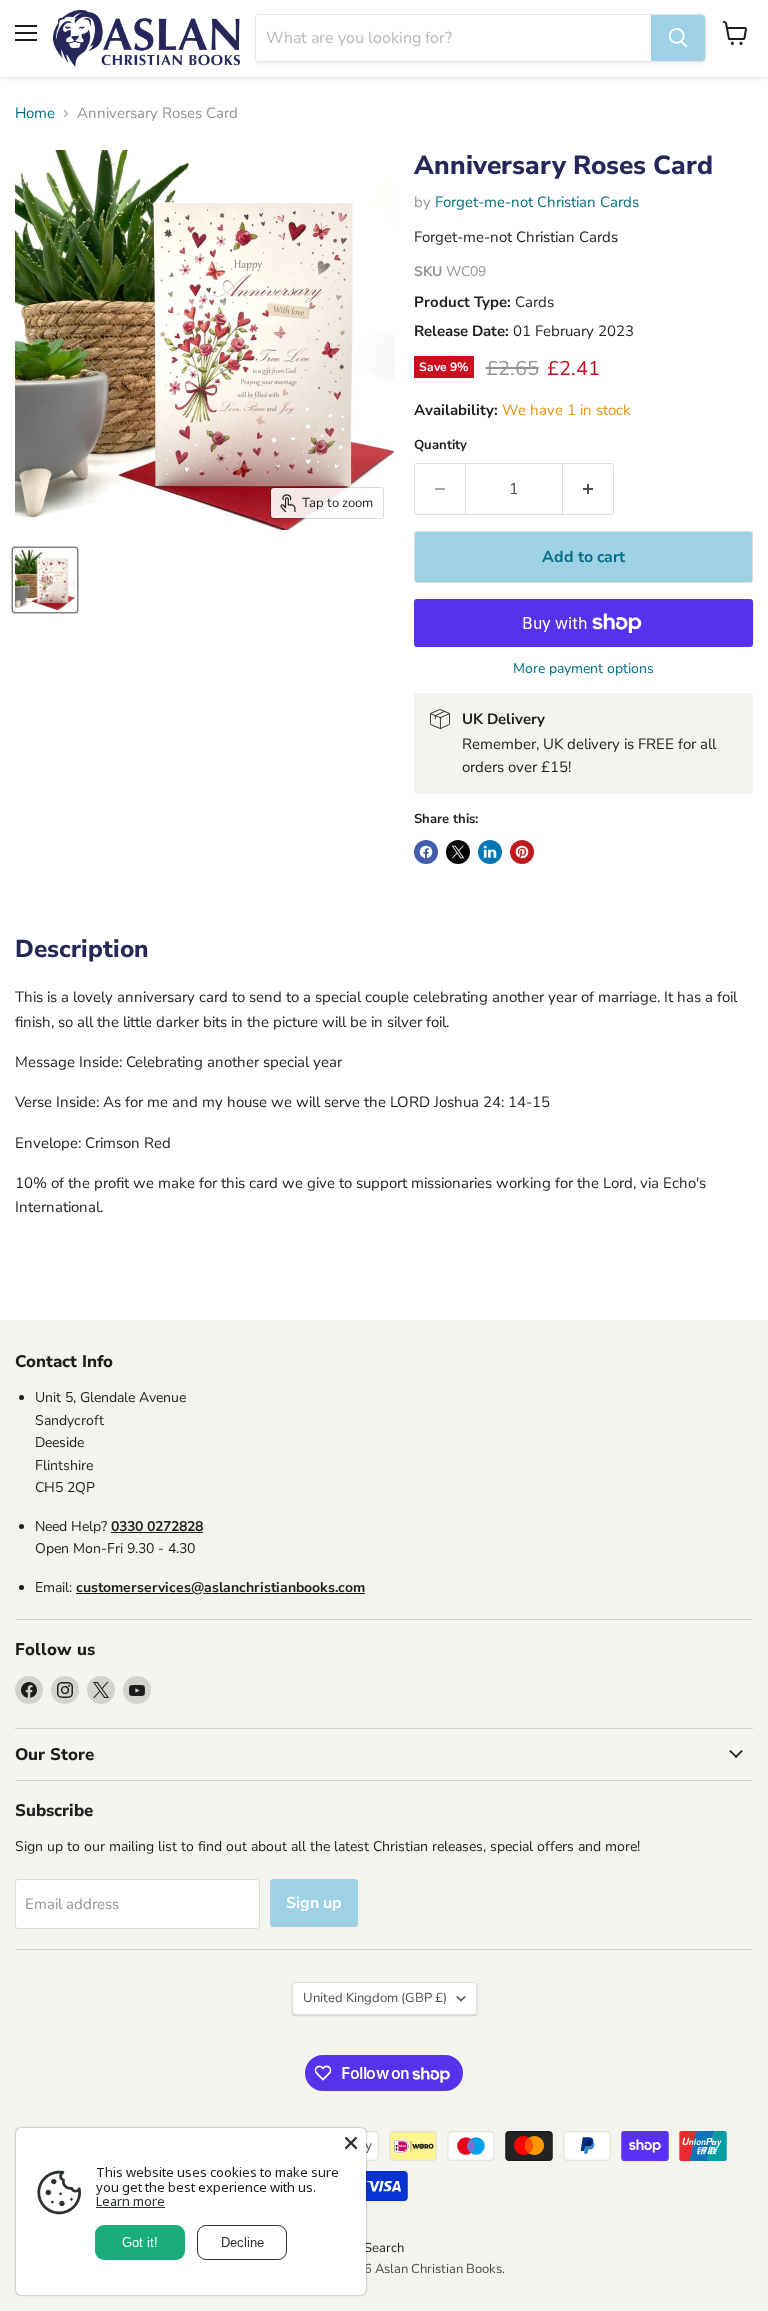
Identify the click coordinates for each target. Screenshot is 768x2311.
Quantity (440, 445)
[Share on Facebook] (426, 852)
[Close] (351, 2143)
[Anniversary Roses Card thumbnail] (45, 580)
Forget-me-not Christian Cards (537, 202)
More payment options (583, 669)
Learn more (130, 2201)
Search (384, 2248)
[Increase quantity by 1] (588, 489)
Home (35, 113)
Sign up (314, 1903)
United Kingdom (375, 1998)
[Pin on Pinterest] (522, 852)
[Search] (678, 38)
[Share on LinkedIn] (490, 852)
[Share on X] (458, 852)
